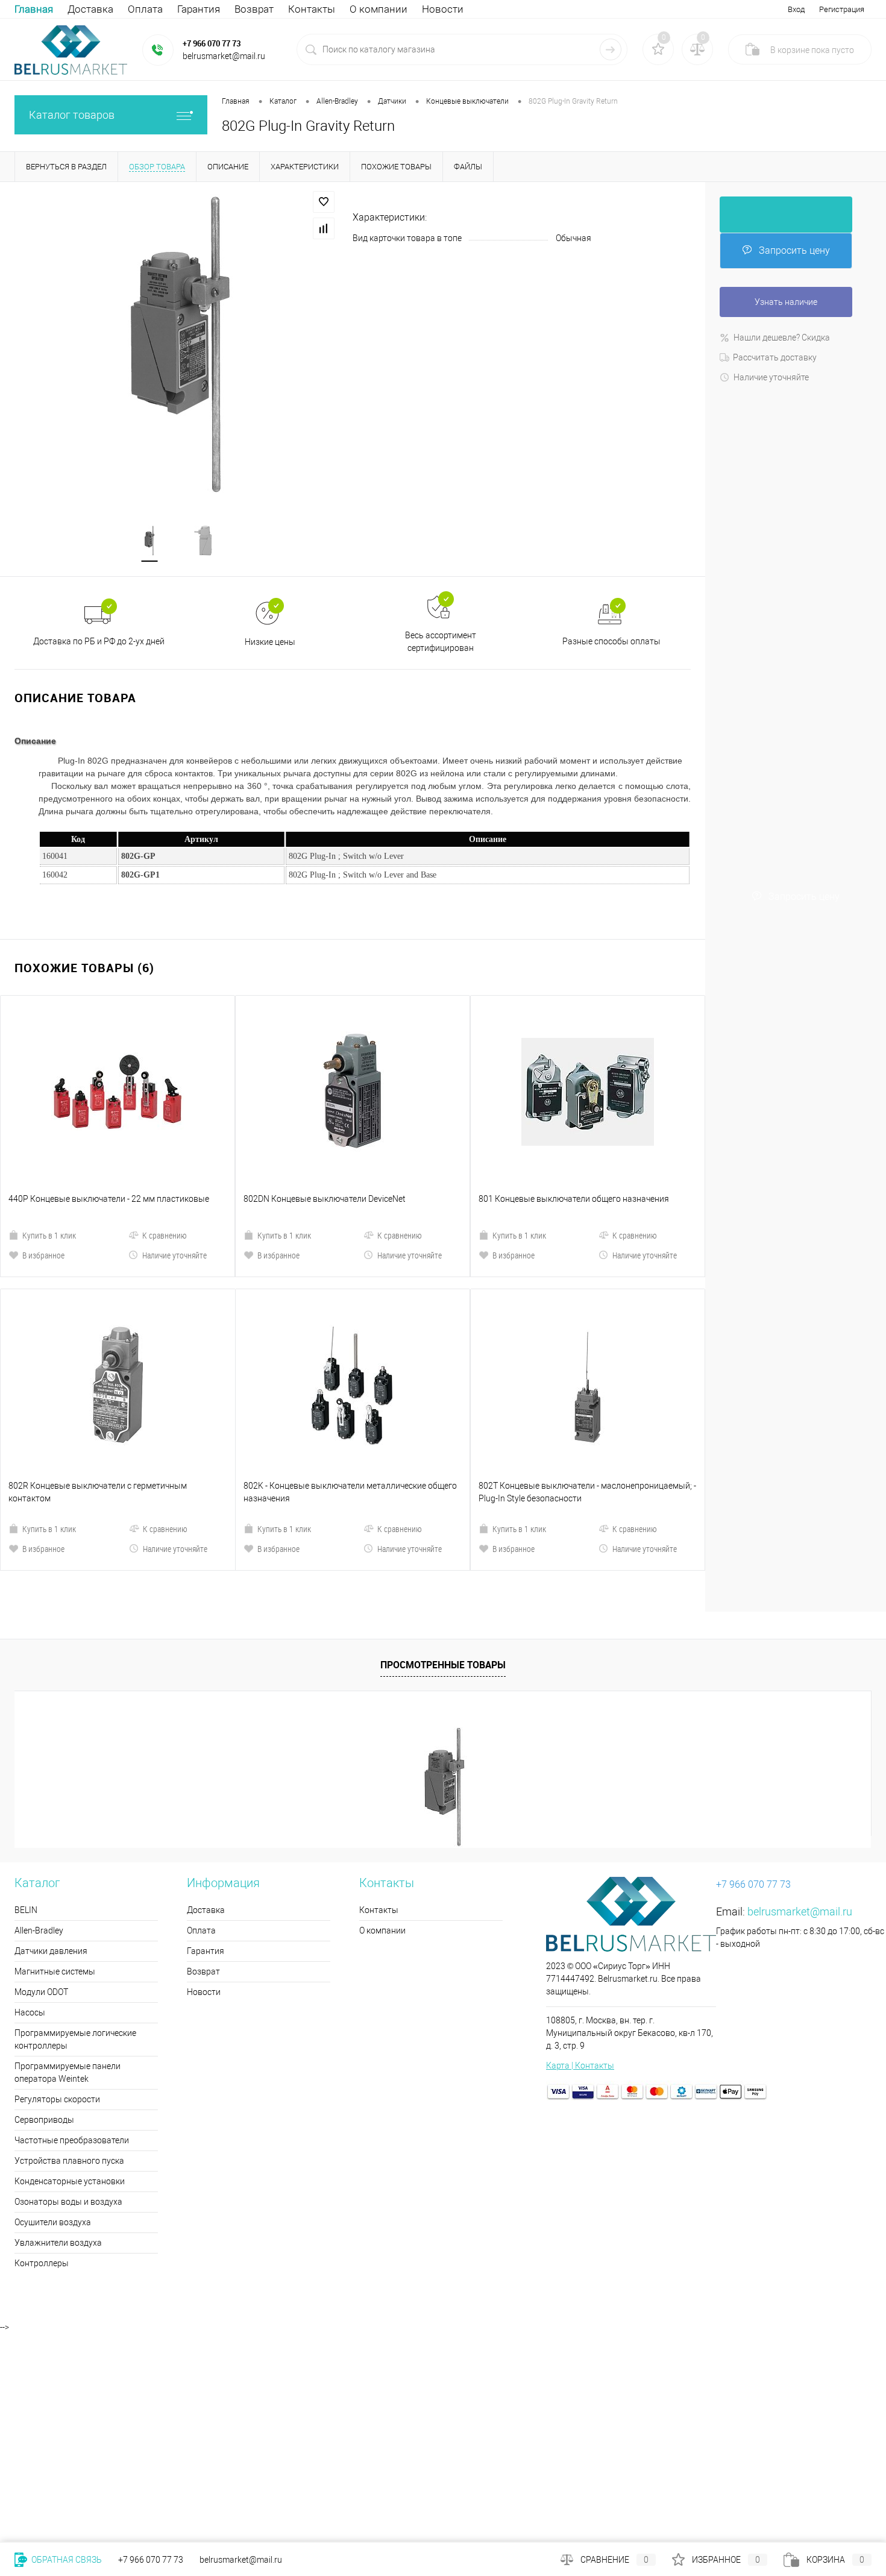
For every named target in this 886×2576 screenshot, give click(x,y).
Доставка (90, 9)
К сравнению (165, 1133)
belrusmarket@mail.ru (800, 1707)
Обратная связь (66, 2560)
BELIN (26, 1705)
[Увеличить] (176, 345)
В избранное (43, 1153)
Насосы (30, 1808)
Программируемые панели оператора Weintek (68, 1868)
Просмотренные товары (443, 1460)
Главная (34, 9)
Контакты (312, 9)
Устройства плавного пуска (69, 1956)
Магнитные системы (55, 1767)
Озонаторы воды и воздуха (68, 1997)
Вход (796, 9)
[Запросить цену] (786, 215)
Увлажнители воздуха (58, 2038)
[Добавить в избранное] (324, 202)
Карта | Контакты (580, 1861)
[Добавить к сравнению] (324, 228)
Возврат (254, 9)
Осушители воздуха (53, 2017)
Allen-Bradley (39, 1726)
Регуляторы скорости (57, 1894)
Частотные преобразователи (72, 1935)
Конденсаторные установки (70, 1976)
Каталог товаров (72, 115)
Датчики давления (51, 1746)
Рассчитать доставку (775, 357)
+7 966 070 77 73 (212, 43)
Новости (443, 9)
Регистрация (842, 9)
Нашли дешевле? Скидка (782, 338)
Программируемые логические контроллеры (75, 1834)
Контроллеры (42, 2058)
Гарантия (199, 9)
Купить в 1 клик (49, 1133)
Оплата (145, 9)
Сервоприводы (44, 1915)
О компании (379, 9)
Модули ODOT (41, 1787)
